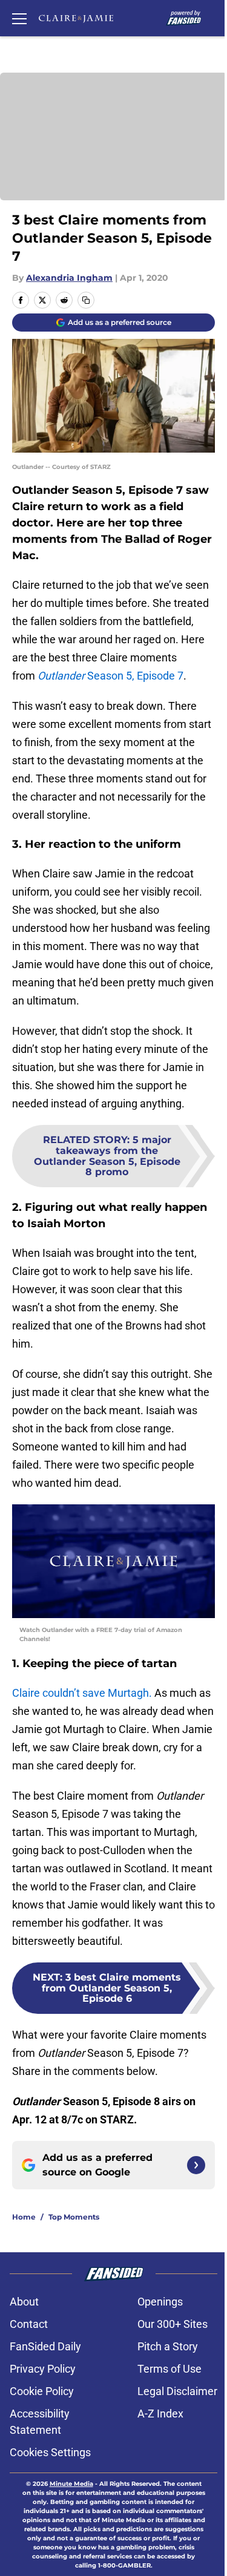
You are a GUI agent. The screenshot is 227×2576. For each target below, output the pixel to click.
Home (24, 2217)
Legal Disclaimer (177, 2391)
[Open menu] (19, 18)
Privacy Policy (43, 2369)
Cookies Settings (50, 2452)
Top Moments (74, 2217)
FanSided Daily (45, 2346)
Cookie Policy (42, 2391)
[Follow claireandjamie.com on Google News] (196, 2165)
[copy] (86, 300)
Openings (160, 2302)
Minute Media (71, 2484)
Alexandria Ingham (69, 278)
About (24, 2302)
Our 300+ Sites (173, 2324)
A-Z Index (160, 2414)
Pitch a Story (168, 2346)
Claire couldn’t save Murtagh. (82, 1693)
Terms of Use (169, 2369)
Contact (29, 2324)
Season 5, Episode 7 (110, 676)
